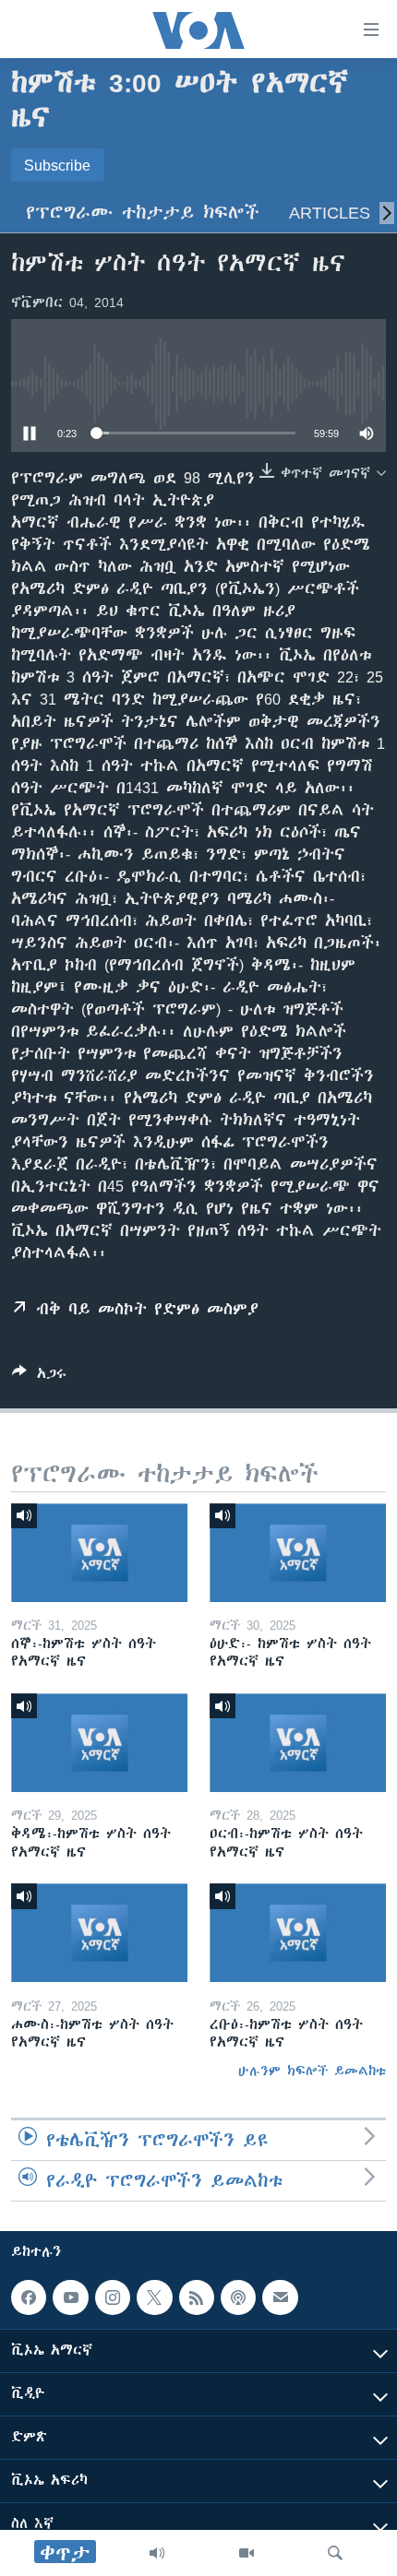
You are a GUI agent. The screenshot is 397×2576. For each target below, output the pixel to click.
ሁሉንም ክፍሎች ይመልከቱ (312, 2071)
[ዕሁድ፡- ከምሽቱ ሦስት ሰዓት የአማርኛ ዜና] (298, 1553)
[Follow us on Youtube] (70, 2297)
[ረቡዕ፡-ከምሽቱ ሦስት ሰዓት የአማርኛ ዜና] (298, 1933)
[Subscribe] (280, 2297)
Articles (330, 213)
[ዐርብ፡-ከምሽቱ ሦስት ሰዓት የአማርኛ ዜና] (298, 1743)
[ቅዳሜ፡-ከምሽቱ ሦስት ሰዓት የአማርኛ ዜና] (99, 1743)
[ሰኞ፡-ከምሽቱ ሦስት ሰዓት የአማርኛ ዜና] (99, 1553)
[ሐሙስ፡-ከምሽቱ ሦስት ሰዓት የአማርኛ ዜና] (99, 1933)
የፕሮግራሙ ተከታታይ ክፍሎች (143, 213)
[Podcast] (238, 2297)
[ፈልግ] (335, 2553)
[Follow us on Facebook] (29, 2297)
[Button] (39, 1377)
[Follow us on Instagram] (113, 2297)
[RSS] (197, 2297)
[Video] (247, 2553)
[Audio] (157, 2553)
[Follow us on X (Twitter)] (154, 2297)
